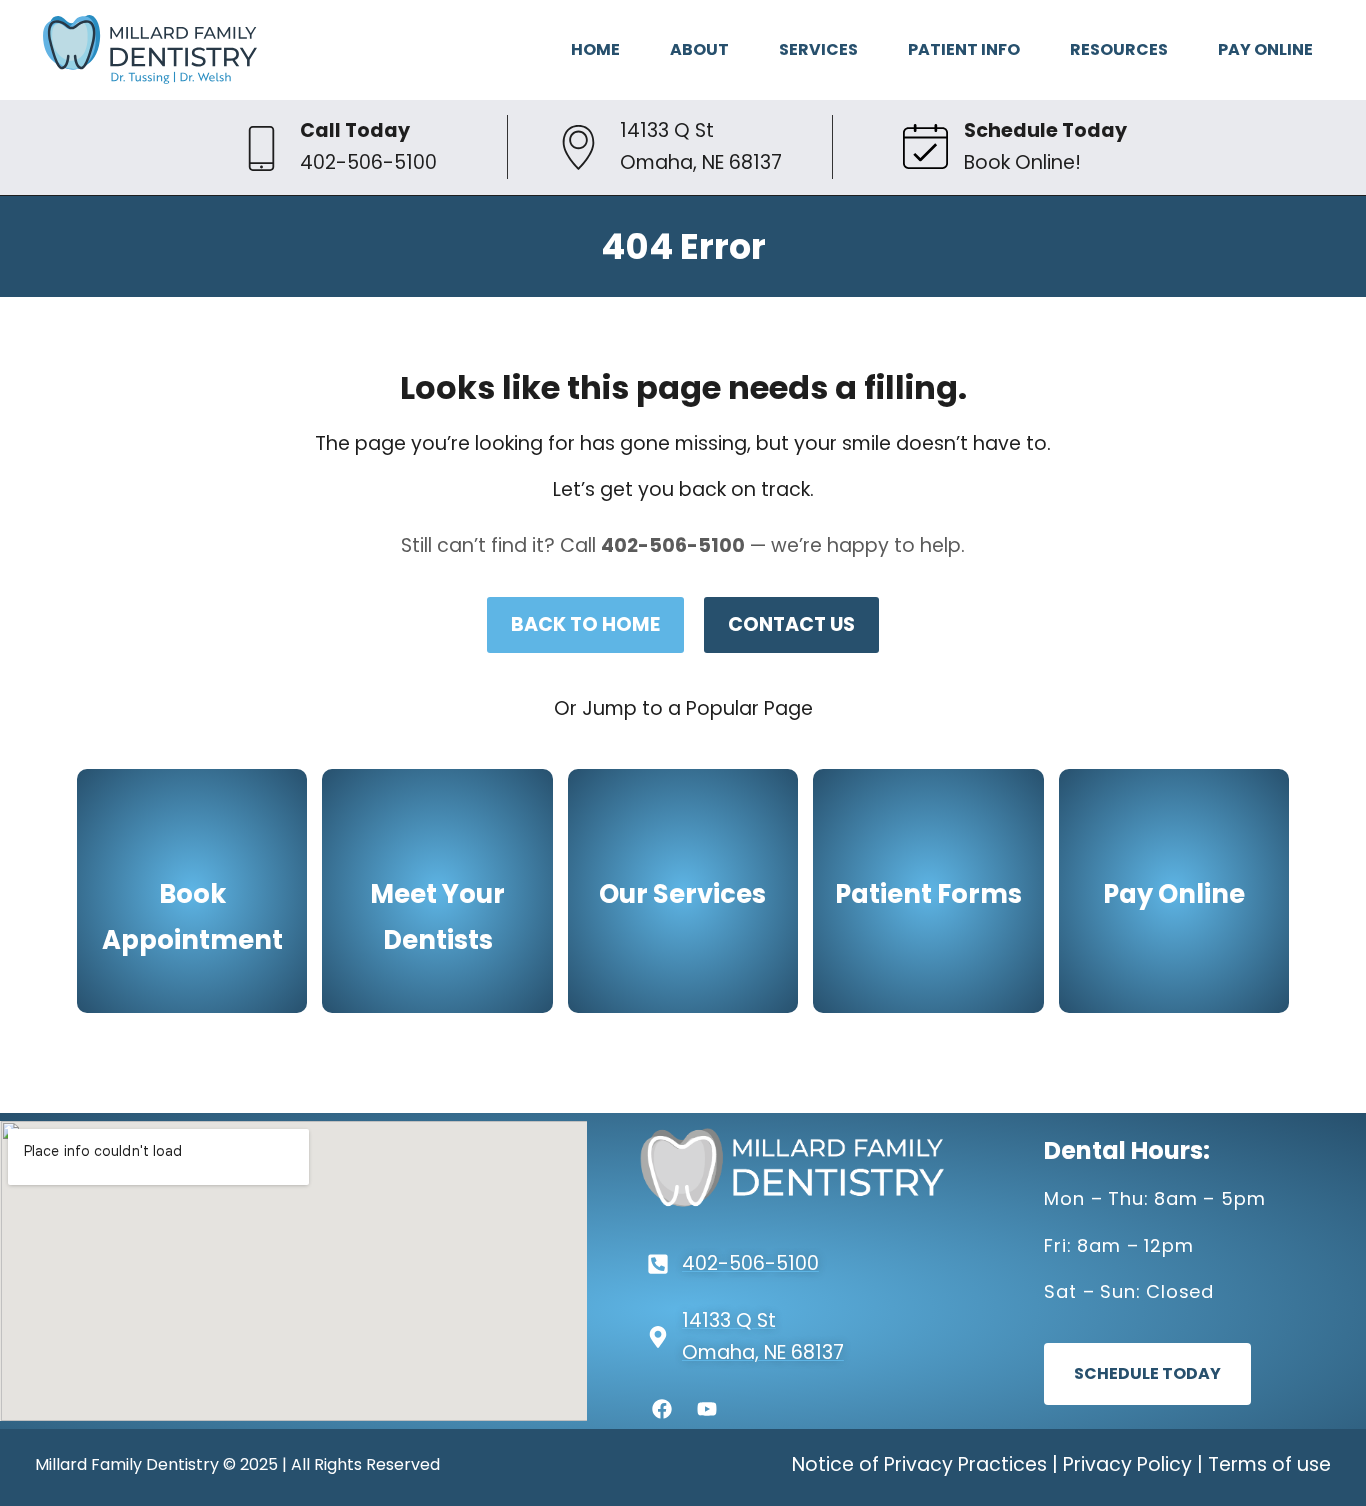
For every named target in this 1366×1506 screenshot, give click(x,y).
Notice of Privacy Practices (919, 1464)
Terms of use (1269, 1464)
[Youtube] (707, 1409)
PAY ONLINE (1265, 49)
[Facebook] (662, 1409)
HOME (595, 49)
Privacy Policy (1127, 1464)
